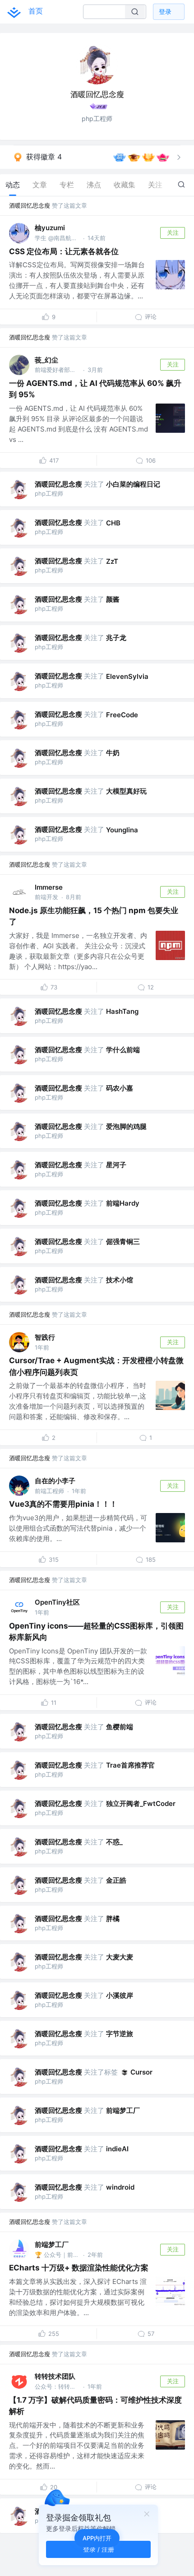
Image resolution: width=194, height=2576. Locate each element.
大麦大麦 (120, 1957)
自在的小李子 (55, 1481)
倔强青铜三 (123, 1242)
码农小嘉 (120, 1088)
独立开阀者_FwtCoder (141, 1803)
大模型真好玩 (126, 791)
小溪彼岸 (120, 1995)
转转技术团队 (55, 2376)
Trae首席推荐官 (130, 1765)
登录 (165, 12)
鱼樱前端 (120, 1727)
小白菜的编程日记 (133, 484)
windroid (120, 2187)
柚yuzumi (50, 228)
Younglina (122, 830)
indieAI (117, 2149)
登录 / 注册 (99, 2549)
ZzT (112, 561)
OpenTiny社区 (57, 1602)
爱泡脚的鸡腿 (126, 1126)
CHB (113, 523)
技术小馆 (120, 1280)
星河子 (116, 1165)
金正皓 (116, 1880)
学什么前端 (123, 1050)
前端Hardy (123, 1203)
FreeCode (122, 715)
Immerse (49, 887)
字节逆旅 (120, 2034)
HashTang (122, 1011)
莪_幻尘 (46, 360)
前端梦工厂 (123, 2110)
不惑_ (114, 1842)
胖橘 (113, 1919)
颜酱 (113, 599)
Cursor (141, 2072)
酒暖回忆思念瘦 (30, 205)
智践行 (45, 1337)
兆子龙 (116, 638)
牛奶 (113, 753)
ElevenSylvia (127, 676)
